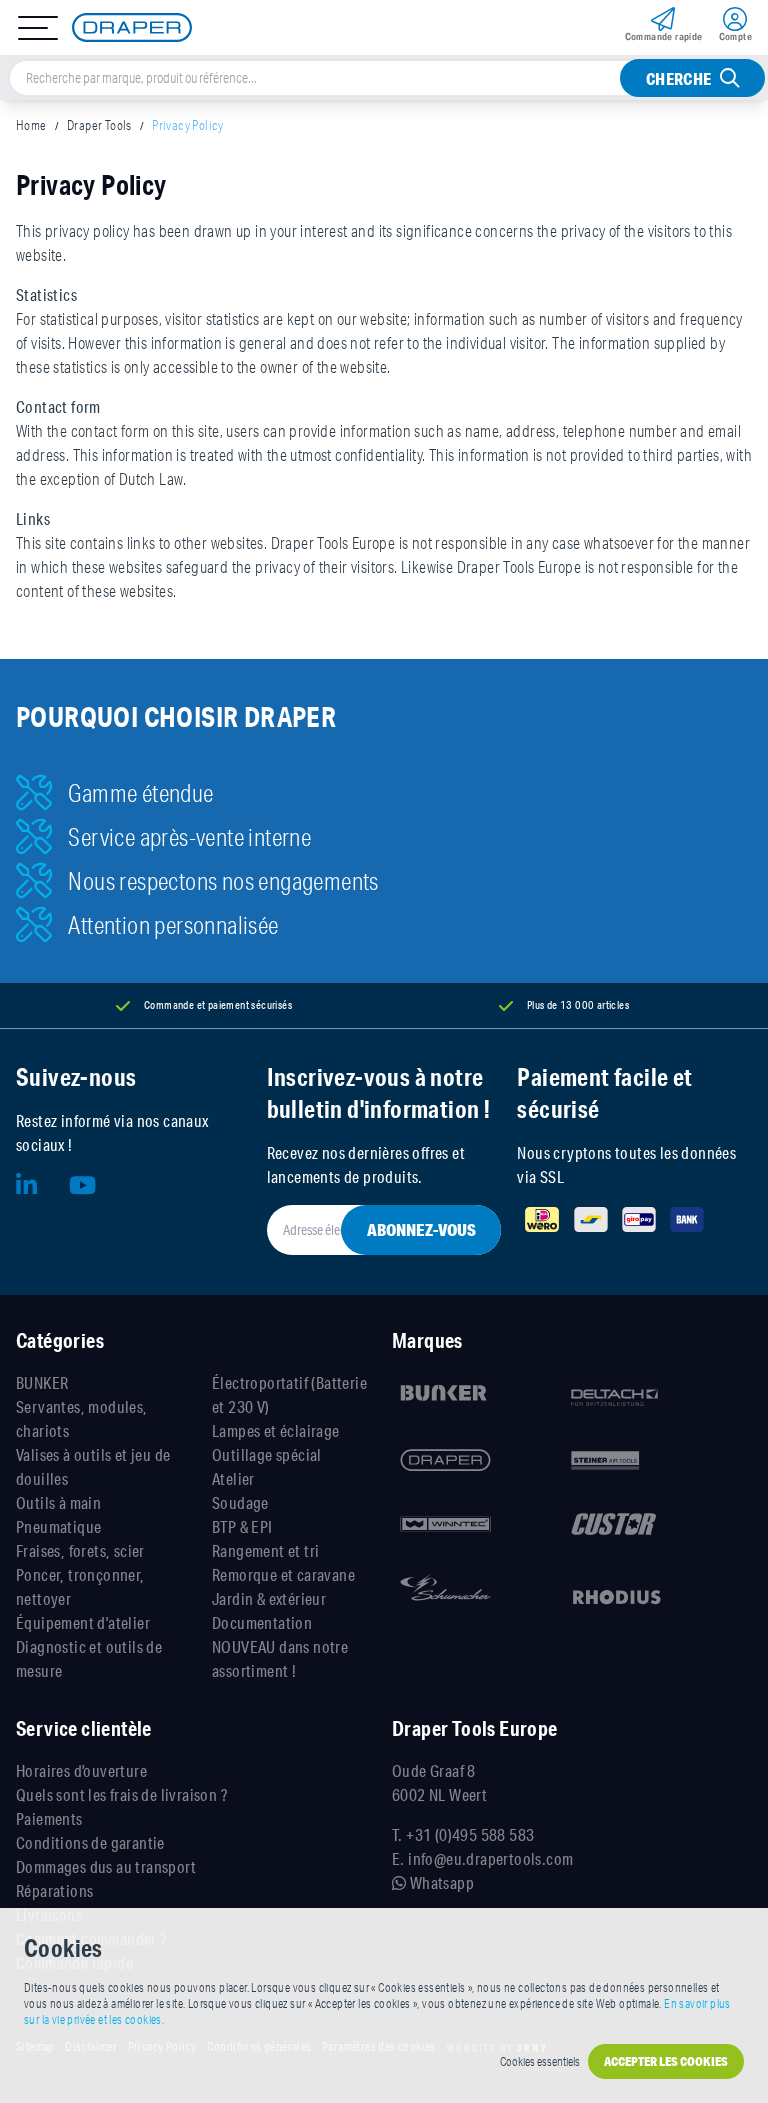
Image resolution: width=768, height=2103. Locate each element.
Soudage (240, 1502)
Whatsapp (440, 1882)
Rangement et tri (265, 1550)
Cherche (679, 78)
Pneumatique (58, 1526)
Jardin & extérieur (269, 1598)
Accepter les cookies (666, 2061)
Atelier (233, 1478)
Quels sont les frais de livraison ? (121, 1794)
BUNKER (42, 1382)
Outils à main (58, 1502)
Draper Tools (99, 125)
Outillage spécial (267, 1454)
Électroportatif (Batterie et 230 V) (289, 1394)
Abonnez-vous (421, 1229)
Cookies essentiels (540, 2061)
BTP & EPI (242, 1526)
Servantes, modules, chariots (82, 1418)
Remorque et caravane (283, 1574)
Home (31, 125)
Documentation (262, 1622)
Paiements (49, 1818)
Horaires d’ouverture (81, 1770)
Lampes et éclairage (276, 1430)
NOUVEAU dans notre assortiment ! (280, 1658)
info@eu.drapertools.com (490, 1858)
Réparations (54, 1890)
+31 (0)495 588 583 (470, 1834)
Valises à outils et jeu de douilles (93, 1466)
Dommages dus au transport (106, 1866)
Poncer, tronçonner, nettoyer (80, 1586)
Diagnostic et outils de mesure (89, 1658)
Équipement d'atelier (83, 1622)
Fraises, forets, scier (80, 1550)
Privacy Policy (188, 125)
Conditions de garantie (90, 1842)
